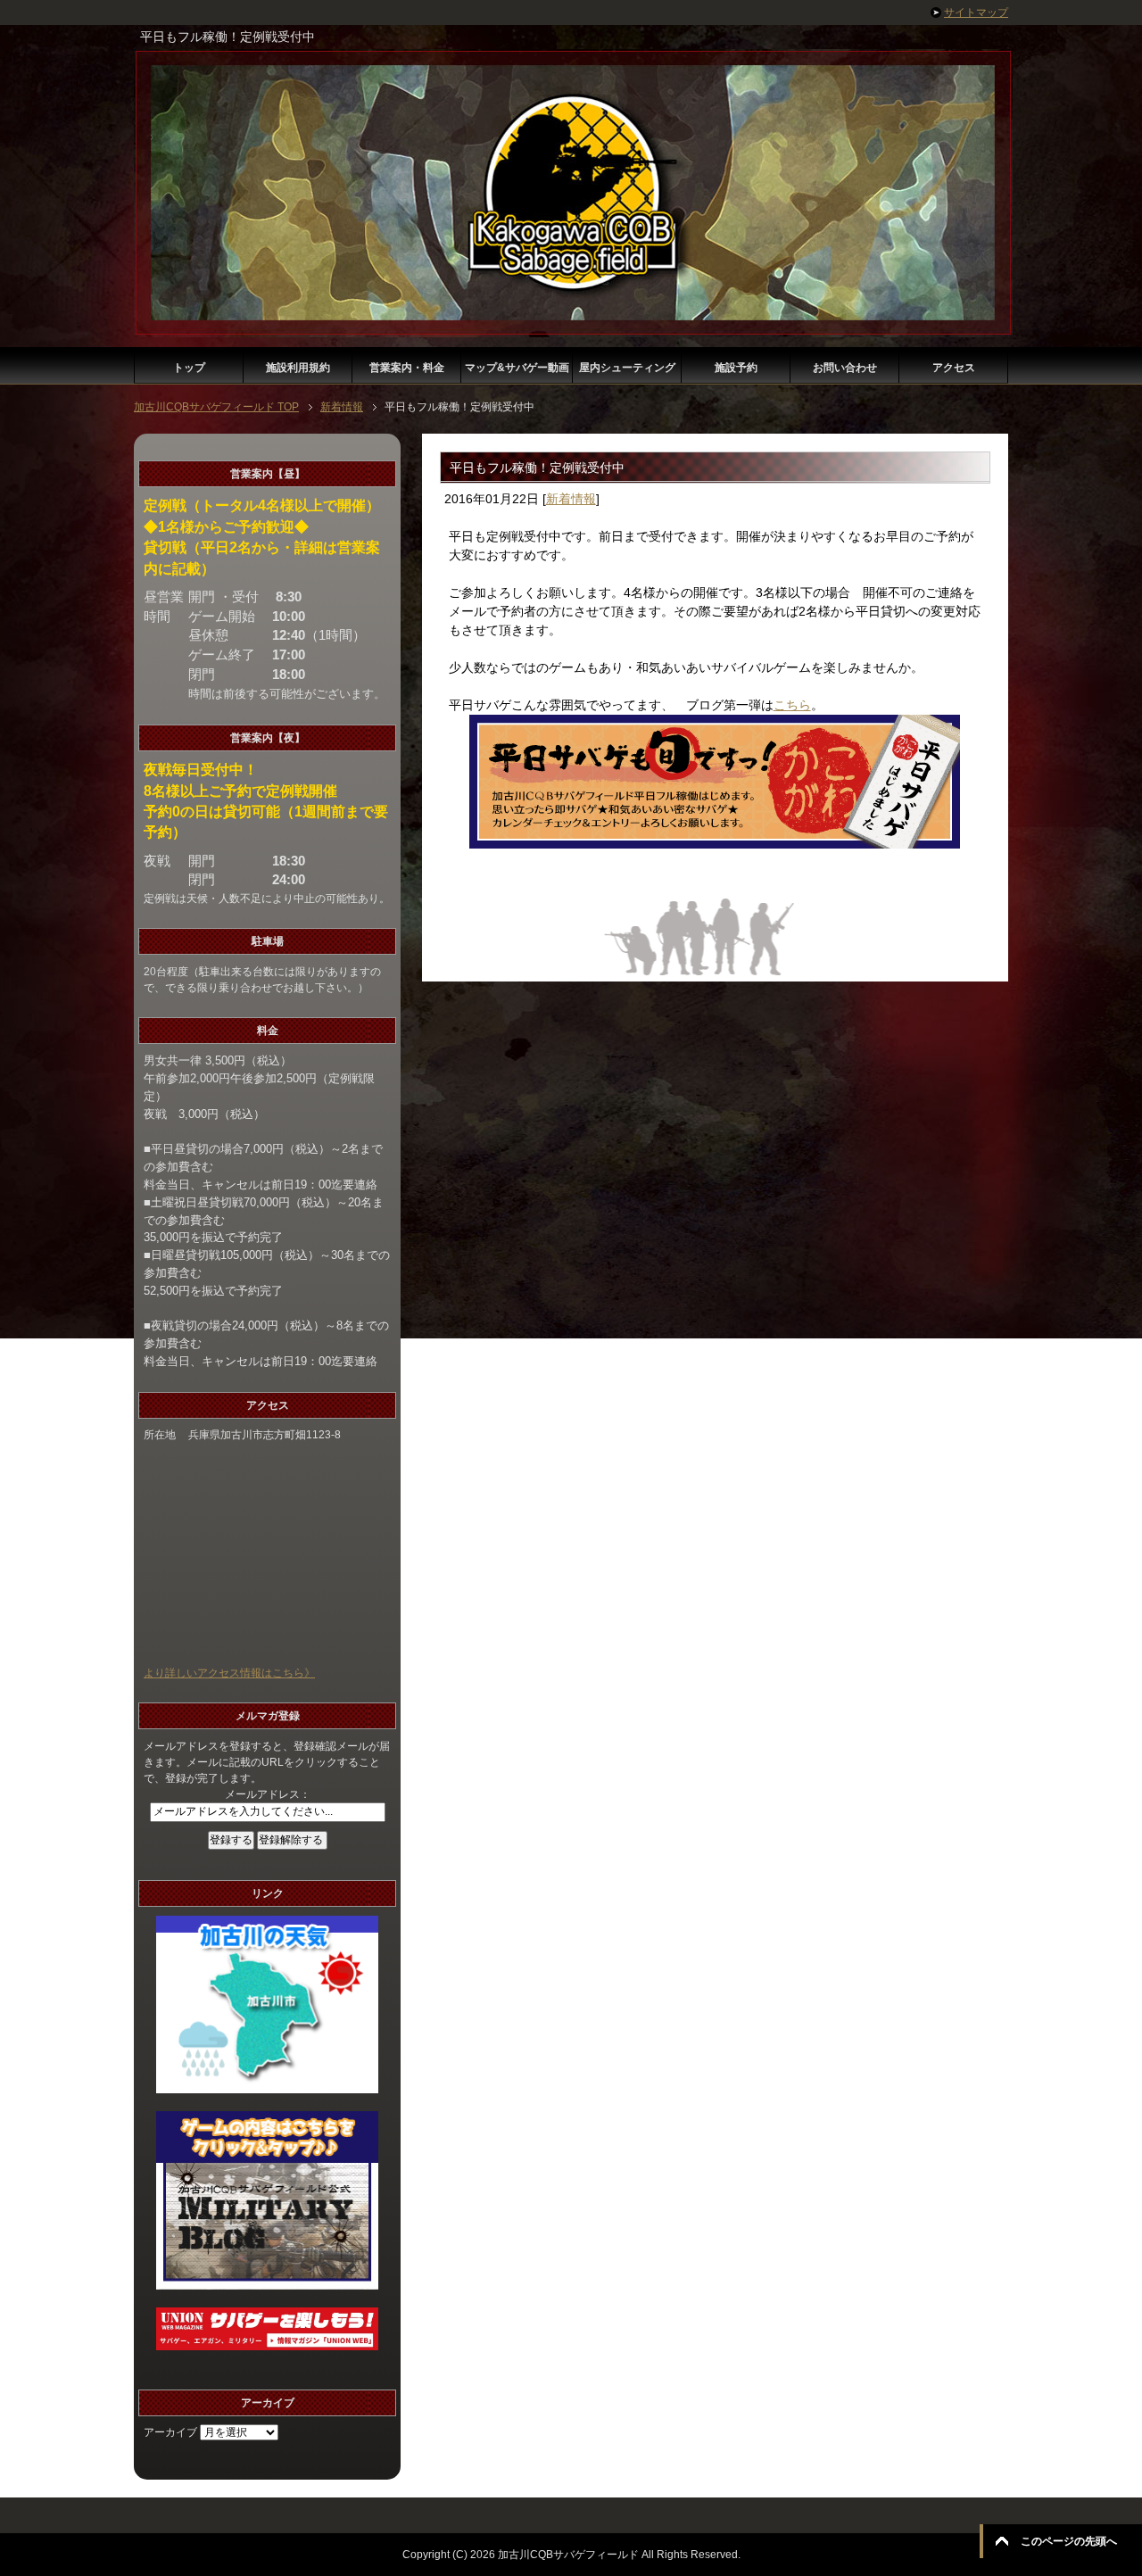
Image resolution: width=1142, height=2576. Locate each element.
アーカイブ (170, 2432)
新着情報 (571, 499)
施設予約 (736, 368)
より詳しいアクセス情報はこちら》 (229, 1673)
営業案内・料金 (407, 368)
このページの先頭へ (1069, 2541)
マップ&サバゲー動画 (517, 368)
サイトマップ (976, 12)
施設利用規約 (298, 368)
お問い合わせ (845, 368)
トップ (189, 368)
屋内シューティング (627, 368)
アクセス (954, 368)
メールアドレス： (268, 1794)
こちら (792, 705)
